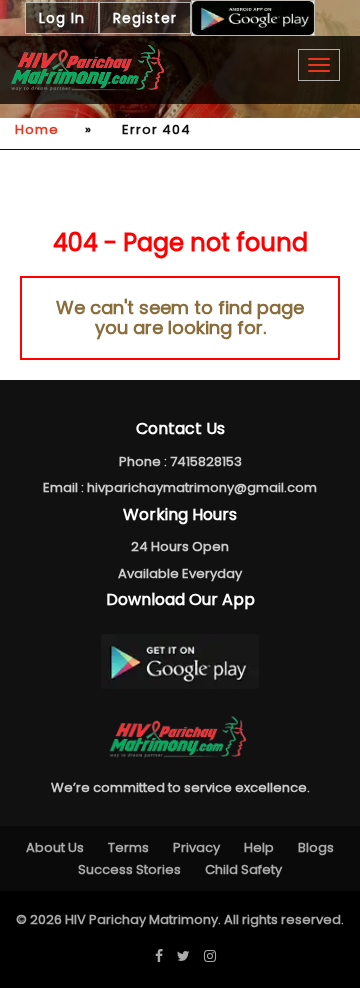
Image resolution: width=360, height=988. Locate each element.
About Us (55, 847)
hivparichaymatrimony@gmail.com (202, 487)
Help (259, 847)
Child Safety (243, 869)
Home (37, 129)
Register (145, 18)
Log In (62, 18)
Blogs (316, 847)
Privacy (196, 847)
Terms (128, 847)
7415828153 (206, 461)
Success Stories (129, 869)
